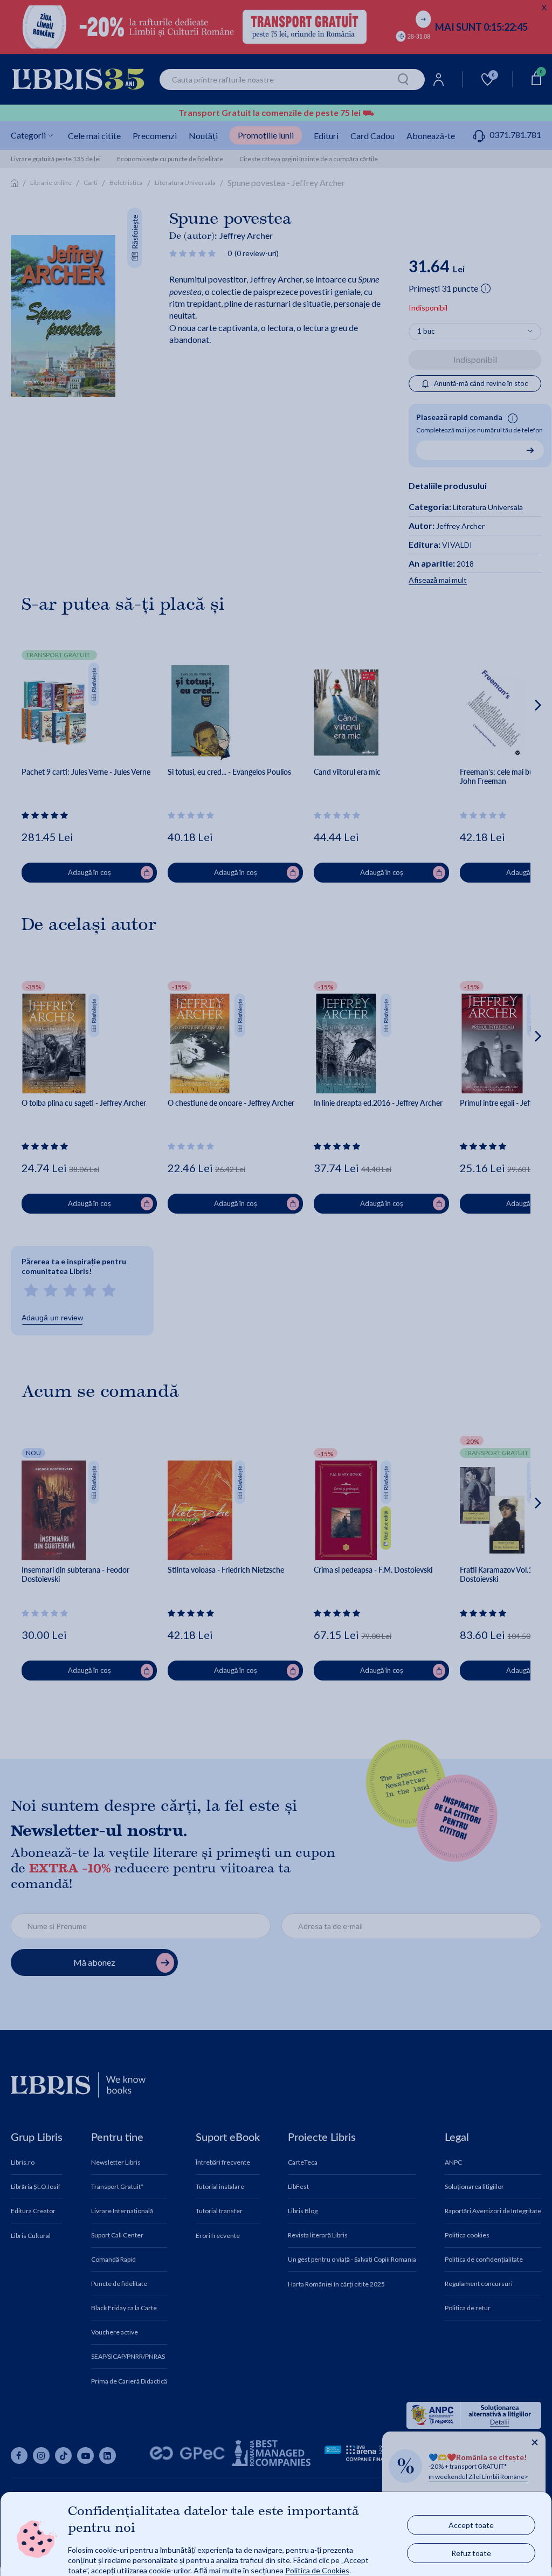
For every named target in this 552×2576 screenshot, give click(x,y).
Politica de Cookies (317, 2570)
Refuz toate (471, 2553)
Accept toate (471, 2525)
